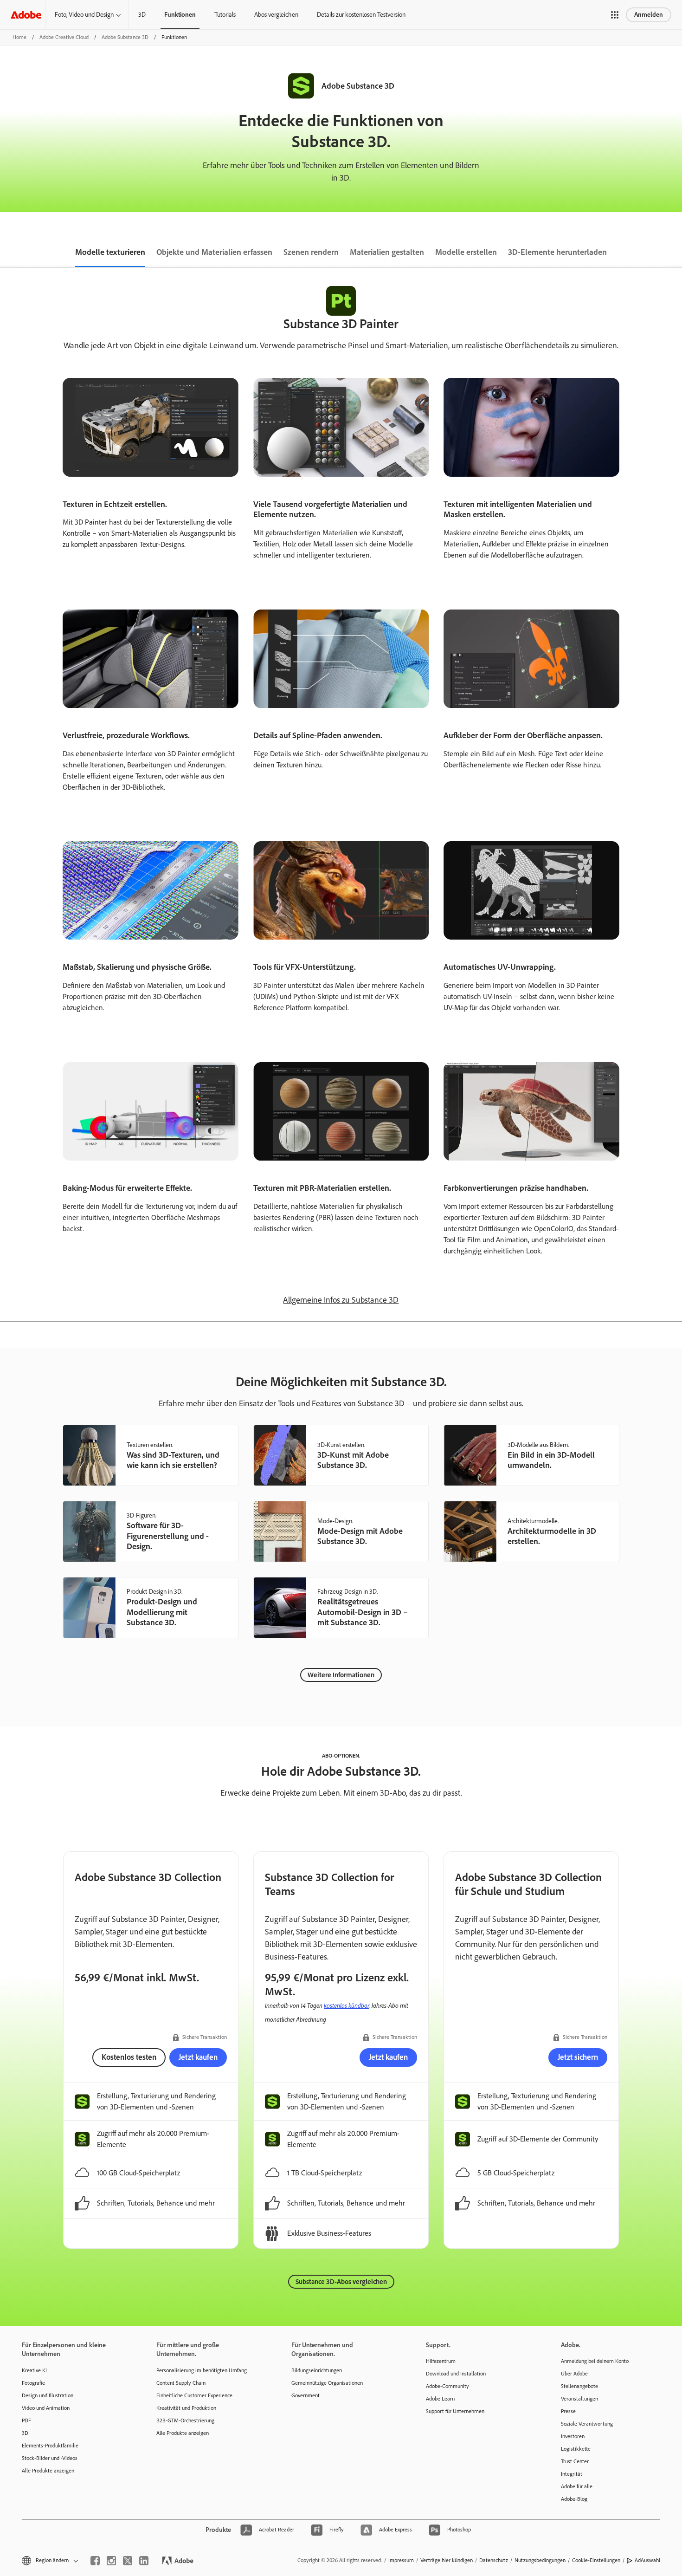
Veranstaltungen (579, 2399)
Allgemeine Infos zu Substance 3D (341, 1300)
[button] (615, 15)
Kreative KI (34, 2370)
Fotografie (33, 2383)
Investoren (573, 2436)
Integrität (572, 2474)
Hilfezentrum (441, 2361)
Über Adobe (574, 2374)
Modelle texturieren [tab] (110, 252)
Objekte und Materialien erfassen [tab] (214, 252)
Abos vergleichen (276, 15)
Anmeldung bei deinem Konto (595, 2361)
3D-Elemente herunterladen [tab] (557, 252)
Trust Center (575, 2461)
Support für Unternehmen (455, 2411)
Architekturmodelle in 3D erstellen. (552, 1536)
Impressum (401, 2560)
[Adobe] (26, 15)
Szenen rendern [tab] (311, 252)
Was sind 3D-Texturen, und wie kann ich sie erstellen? (173, 1460)
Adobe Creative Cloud (64, 37)
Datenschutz (494, 2560)
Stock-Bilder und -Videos (50, 2458)
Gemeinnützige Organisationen (327, 2383)
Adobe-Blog (574, 2499)
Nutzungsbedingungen (540, 2560)
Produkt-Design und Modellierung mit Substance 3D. (162, 1612)
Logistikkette (576, 2449)
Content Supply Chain (181, 2383)
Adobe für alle (577, 2486)
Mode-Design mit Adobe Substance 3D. (360, 1536)
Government (306, 2395)
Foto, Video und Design (84, 15)
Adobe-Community (447, 2386)
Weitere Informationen (341, 1675)
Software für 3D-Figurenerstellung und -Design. (168, 1536)
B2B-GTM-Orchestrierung (185, 2420)
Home (19, 37)
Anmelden (649, 15)
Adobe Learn (440, 2399)
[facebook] (95, 2561)
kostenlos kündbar (346, 2005)
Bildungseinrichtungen (317, 2370)
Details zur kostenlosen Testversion (361, 15)
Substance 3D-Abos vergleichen (341, 2282)
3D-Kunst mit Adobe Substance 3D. (353, 1460)
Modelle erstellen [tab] (466, 252)
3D (142, 15)
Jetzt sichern (578, 2057)
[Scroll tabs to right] (675, 253)
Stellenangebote (579, 2386)
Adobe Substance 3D (125, 37)
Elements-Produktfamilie (50, 2446)
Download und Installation (456, 2374)
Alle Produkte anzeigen (48, 2471)
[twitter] (128, 2561)
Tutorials (225, 15)
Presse (568, 2411)
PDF (26, 2420)
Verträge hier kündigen (447, 2560)
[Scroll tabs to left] (7, 253)
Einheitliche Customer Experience (194, 2395)
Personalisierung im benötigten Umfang (202, 2370)
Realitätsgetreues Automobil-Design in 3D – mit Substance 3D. (363, 1612)
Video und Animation (46, 2408)
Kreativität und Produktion (186, 2408)
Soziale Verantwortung (587, 2424)
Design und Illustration (48, 2395)
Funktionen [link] (180, 15)
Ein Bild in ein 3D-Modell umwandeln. (551, 1460)
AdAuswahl (647, 2560)
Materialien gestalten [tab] (387, 252)
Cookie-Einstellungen (596, 2560)
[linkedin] (144, 2561)
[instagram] (111, 2561)
